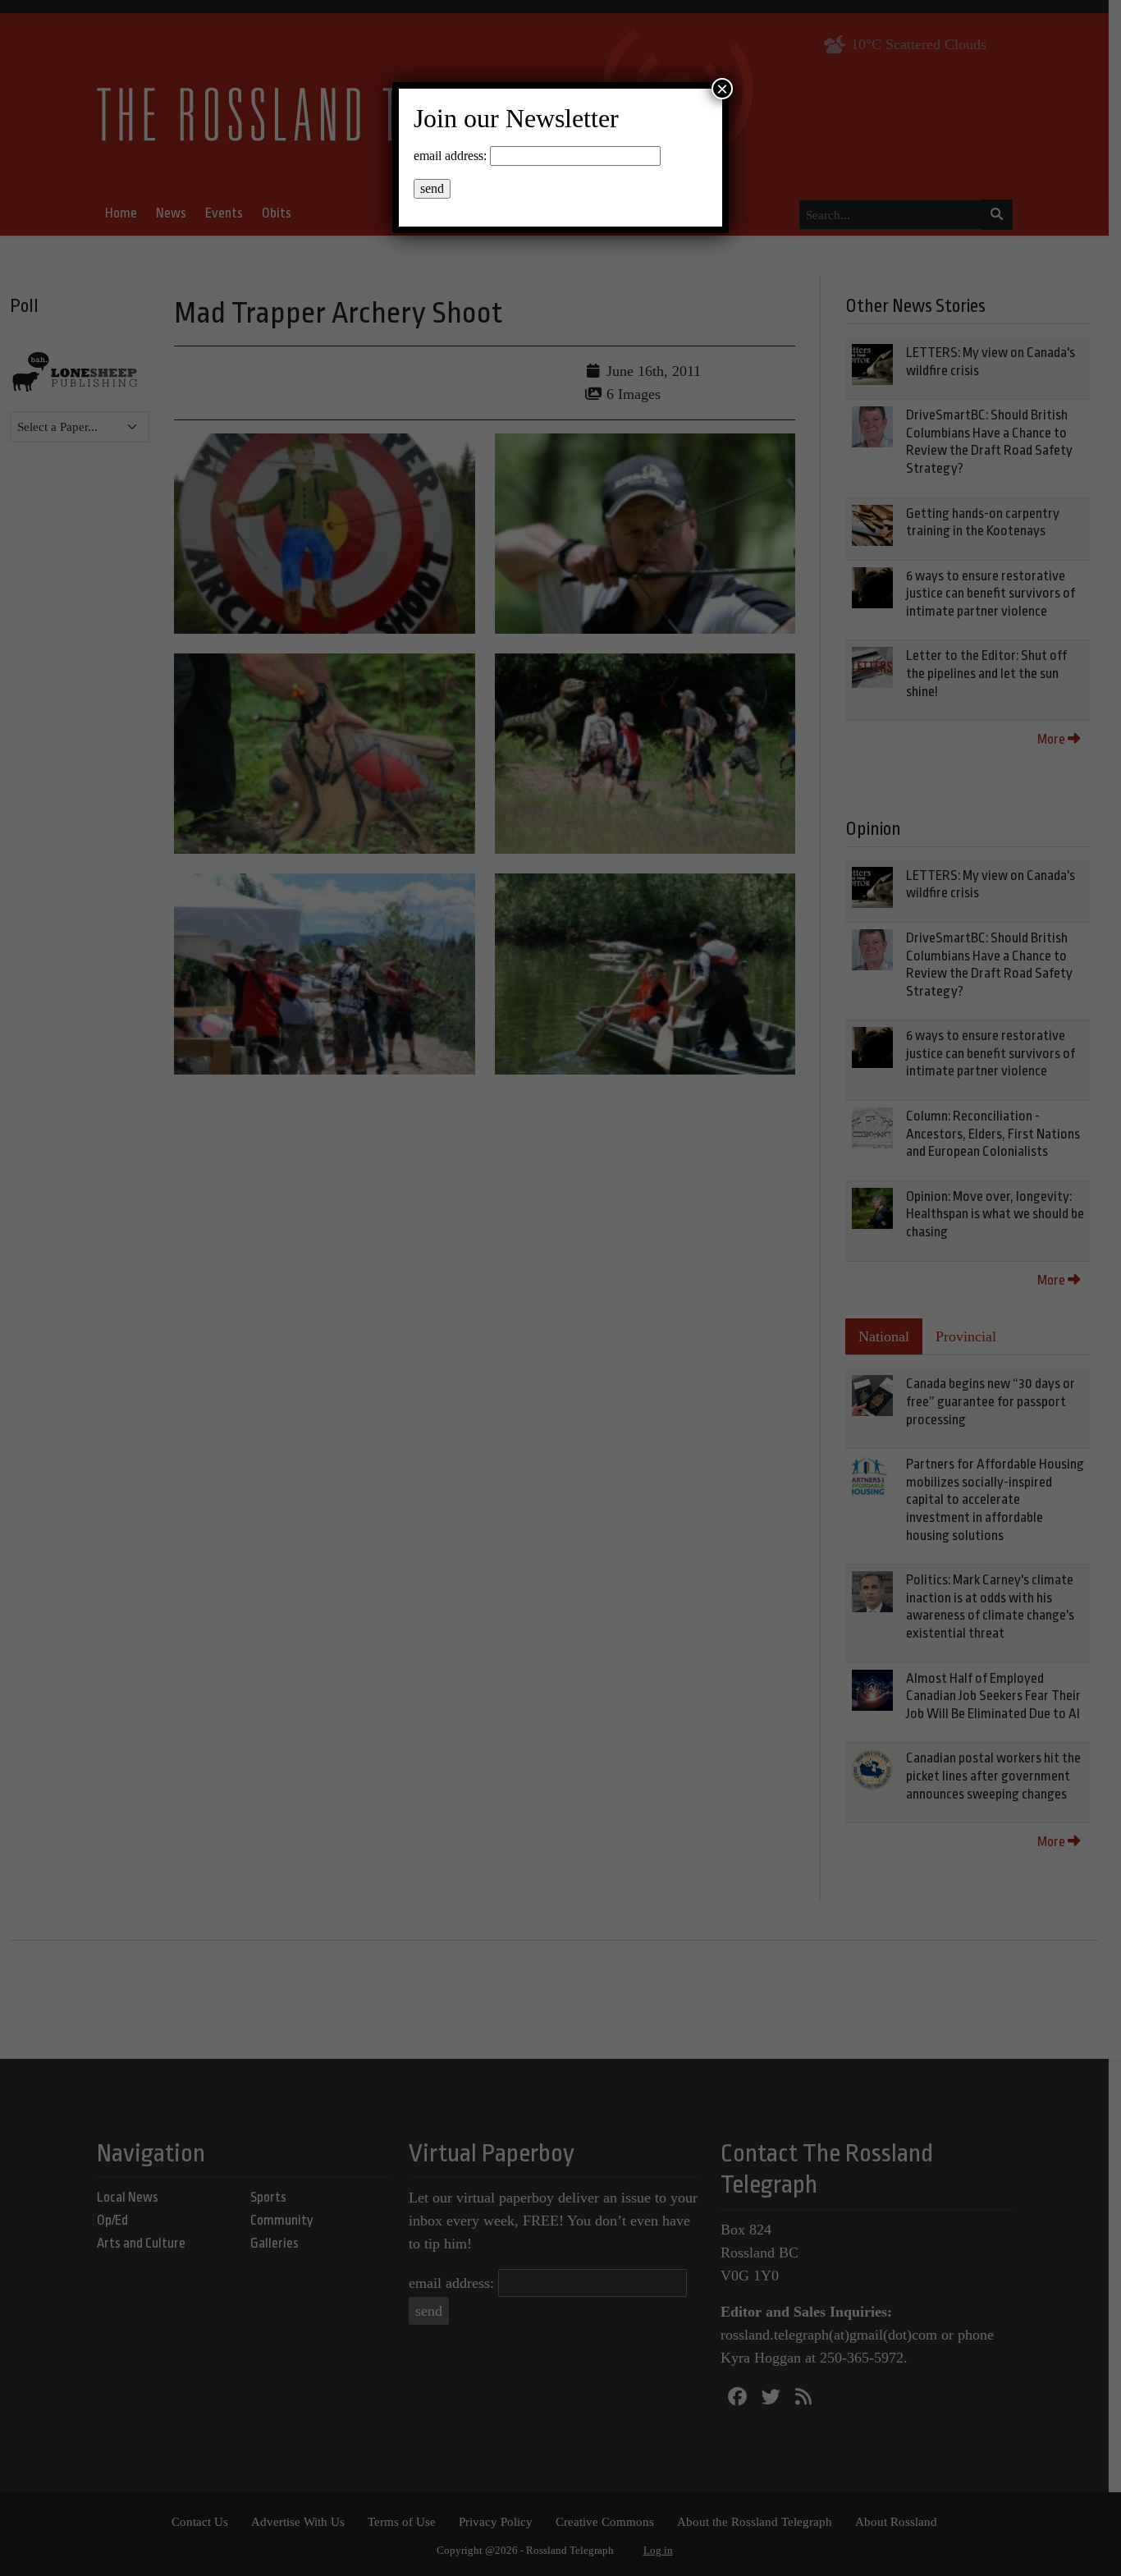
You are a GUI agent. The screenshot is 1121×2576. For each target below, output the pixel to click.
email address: (450, 156)
